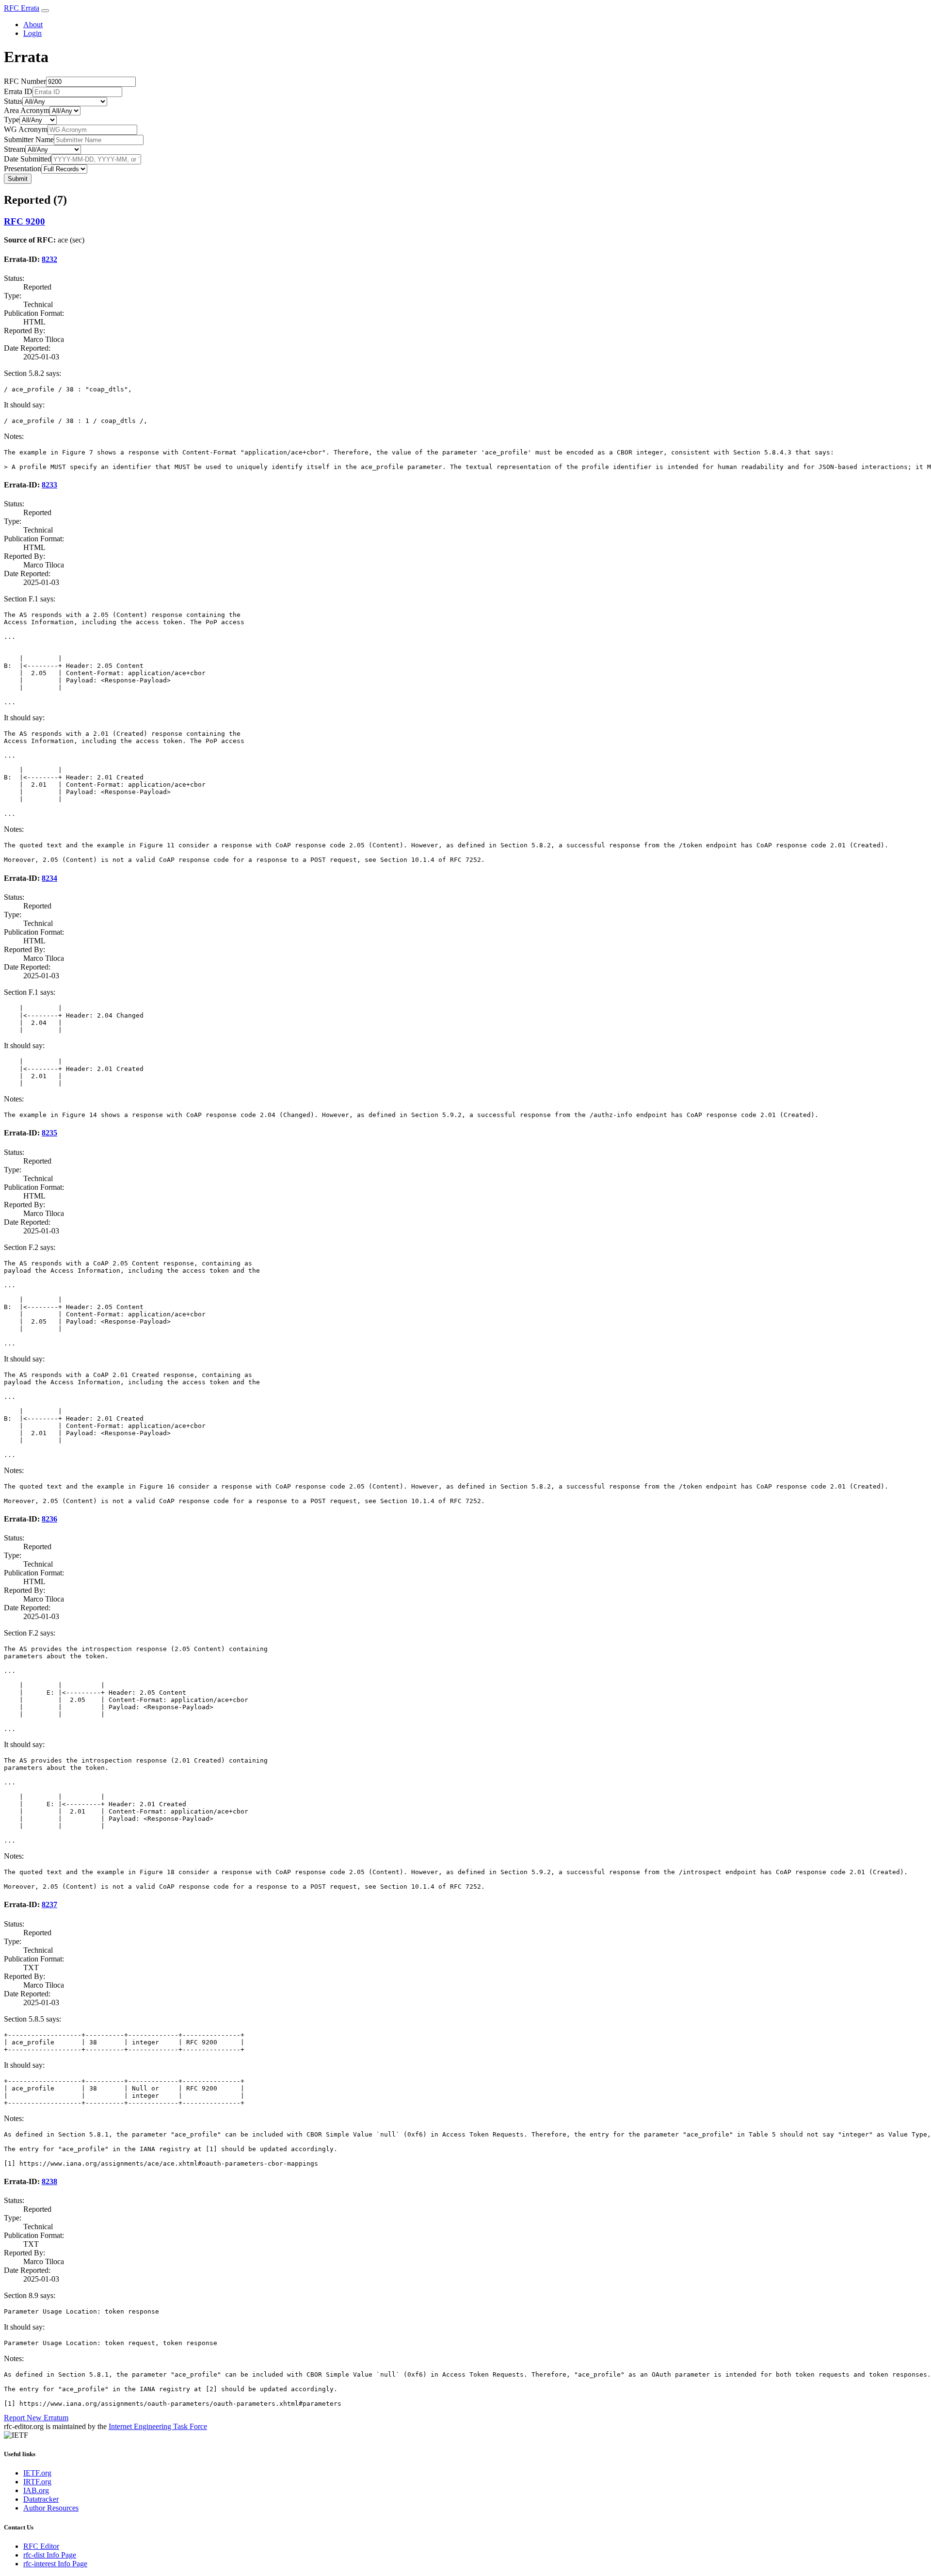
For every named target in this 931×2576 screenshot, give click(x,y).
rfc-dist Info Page (50, 2555)
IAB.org (36, 2490)
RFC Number (25, 81)
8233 (49, 485)
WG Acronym (26, 129)
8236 (49, 1519)
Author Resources (51, 2508)
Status (13, 101)
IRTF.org (37, 2482)
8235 (49, 1133)
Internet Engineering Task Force (158, 2426)
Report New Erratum (36, 2418)
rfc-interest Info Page (55, 2564)
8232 (49, 259)
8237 (49, 1904)
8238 (49, 2181)
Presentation (23, 169)
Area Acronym (27, 110)
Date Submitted (28, 159)
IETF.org (37, 2473)
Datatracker (41, 2499)
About (33, 24)
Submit (18, 179)
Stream (15, 149)
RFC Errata (22, 8)
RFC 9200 (24, 221)
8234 (49, 878)
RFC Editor (41, 2546)
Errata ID (18, 91)
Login (32, 33)
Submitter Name (29, 139)
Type (12, 120)
